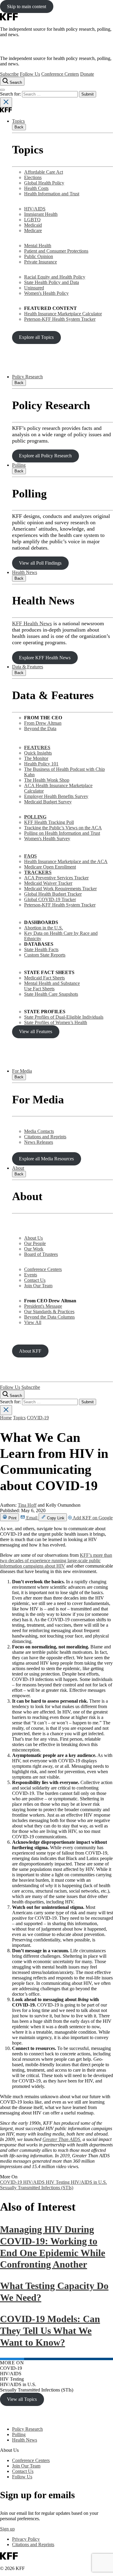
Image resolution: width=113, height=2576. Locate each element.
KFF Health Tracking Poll (49, 822)
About (18, 1168)
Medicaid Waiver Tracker (48, 883)
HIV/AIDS (35, 209)
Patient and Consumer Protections (56, 251)
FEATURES (37, 747)
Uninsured (34, 288)
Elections (33, 177)
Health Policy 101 (41, 764)
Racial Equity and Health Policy (55, 277)
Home (6, 1418)
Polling (19, 465)
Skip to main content (27, 6)
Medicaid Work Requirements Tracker (60, 889)
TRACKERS (38, 872)
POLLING (35, 817)
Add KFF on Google (92, 1518)
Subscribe (9, 74)
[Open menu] (2, 90)
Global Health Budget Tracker (53, 894)
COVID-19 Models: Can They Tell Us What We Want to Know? (50, 2330)
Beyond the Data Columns (49, 1317)
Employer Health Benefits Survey (56, 796)
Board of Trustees (41, 1254)
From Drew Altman (43, 723)
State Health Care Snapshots (51, 994)
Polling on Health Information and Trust (62, 833)
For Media (22, 1071)
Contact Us (35, 1280)
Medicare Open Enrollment (50, 867)
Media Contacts (39, 1131)
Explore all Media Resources (46, 1159)
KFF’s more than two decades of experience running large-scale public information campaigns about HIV (56, 1561)
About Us (33, 1238)
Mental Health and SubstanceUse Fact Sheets (52, 986)
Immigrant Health (41, 214)
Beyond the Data (40, 728)
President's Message (43, 1306)
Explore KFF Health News (45, 658)
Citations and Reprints (45, 1137)
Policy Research (27, 377)
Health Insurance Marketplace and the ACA (66, 861)
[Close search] (6, 102)
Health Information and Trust (52, 194)
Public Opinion (39, 256)
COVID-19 (38, 1418)
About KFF (30, 1351)
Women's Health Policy (46, 293)
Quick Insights (38, 753)
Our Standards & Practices (49, 1312)
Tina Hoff (27, 1505)
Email (32, 1518)
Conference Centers (60, 74)
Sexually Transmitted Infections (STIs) (37, 2188)
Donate (87, 74)
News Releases (39, 1142)
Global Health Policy (44, 183)
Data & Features (28, 667)
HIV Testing (58, 2182)
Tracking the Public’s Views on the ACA (63, 828)
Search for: (11, 94)
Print (12, 1518)
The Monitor (36, 758)
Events (31, 1275)
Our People (35, 1243)
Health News (25, 572)
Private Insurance (41, 262)
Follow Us (30, 74)
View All (33, 1322)
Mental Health (38, 246)
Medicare (33, 230)
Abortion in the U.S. (44, 928)
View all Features (36, 1031)
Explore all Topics (36, 337)
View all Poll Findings (40, 563)
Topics (18, 121)
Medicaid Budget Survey (48, 802)
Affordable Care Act (44, 172)
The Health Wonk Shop (47, 780)
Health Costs (36, 188)
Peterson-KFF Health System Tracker (60, 319)
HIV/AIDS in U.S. (89, 2182)
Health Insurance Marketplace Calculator (63, 314)
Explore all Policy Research (45, 456)
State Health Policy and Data (52, 282)
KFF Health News (32, 623)
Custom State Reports (45, 955)
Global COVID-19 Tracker (50, 899)
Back (19, 127)
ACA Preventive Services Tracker (56, 878)
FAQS (30, 856)
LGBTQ (32, 220)
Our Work (34, 1249)
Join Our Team (38, 1286)
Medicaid (33, 225)
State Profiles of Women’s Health (56, 1022)
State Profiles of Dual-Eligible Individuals (64, 1017)
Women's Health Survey (47, 839)
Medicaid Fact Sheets (44, 978)
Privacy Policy (26, 2539)
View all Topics (22, 2399)
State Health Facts (41, 949)
